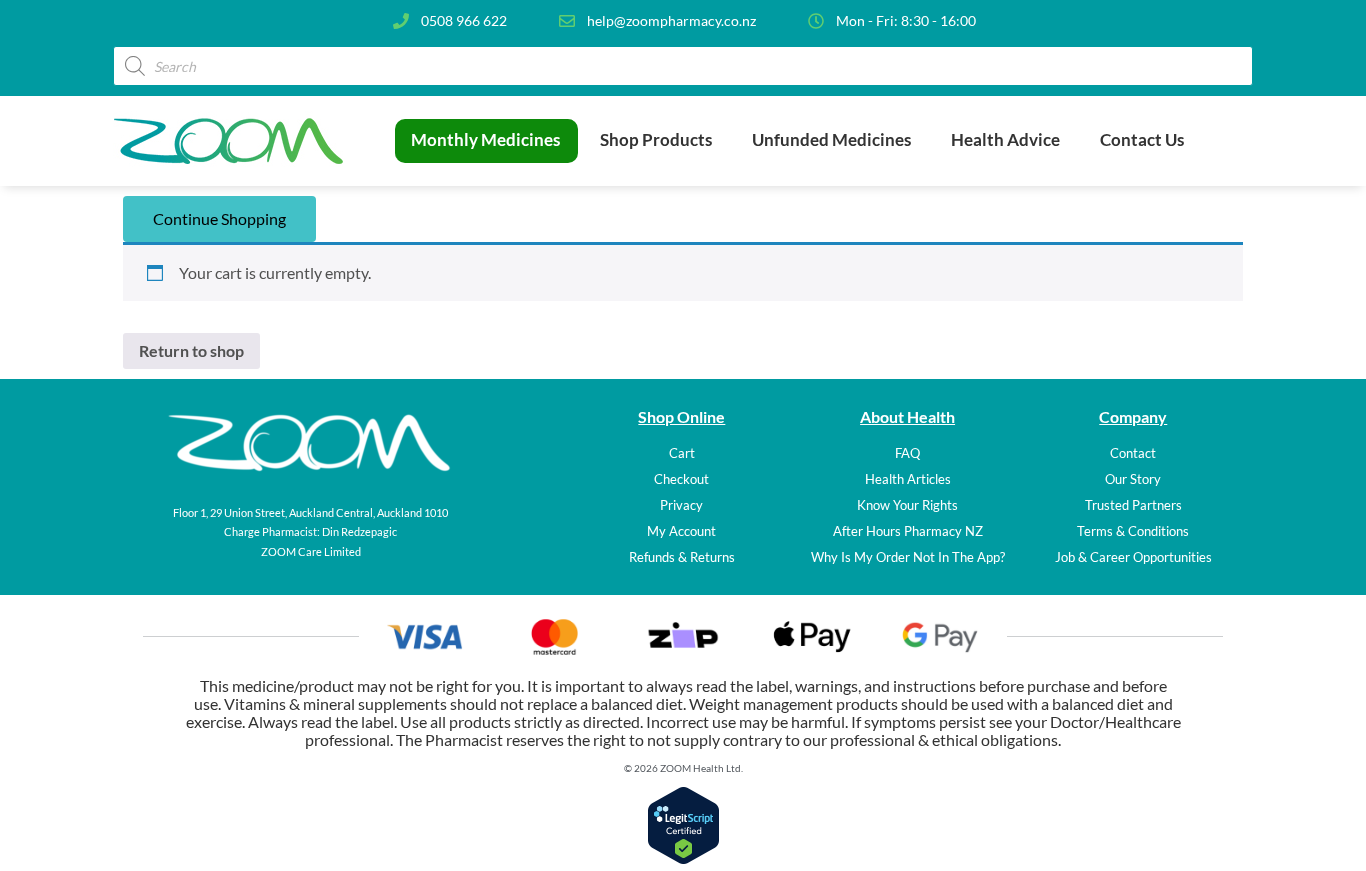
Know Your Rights (907, 505)
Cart (682, 453)
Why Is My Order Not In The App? (908, 557)
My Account (681, 531)
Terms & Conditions (1133, 531)
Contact (1133, 453)
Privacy (681, 505)
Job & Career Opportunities (1133, 557)
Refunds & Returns (682, 557)
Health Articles (908, 479)
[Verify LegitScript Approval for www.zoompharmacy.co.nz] (683, 858)
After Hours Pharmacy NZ (908, 531)
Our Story (1133, 479)
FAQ (907, 453)
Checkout (681, 479)
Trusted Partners (1133, 505)
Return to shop (191, 350)
